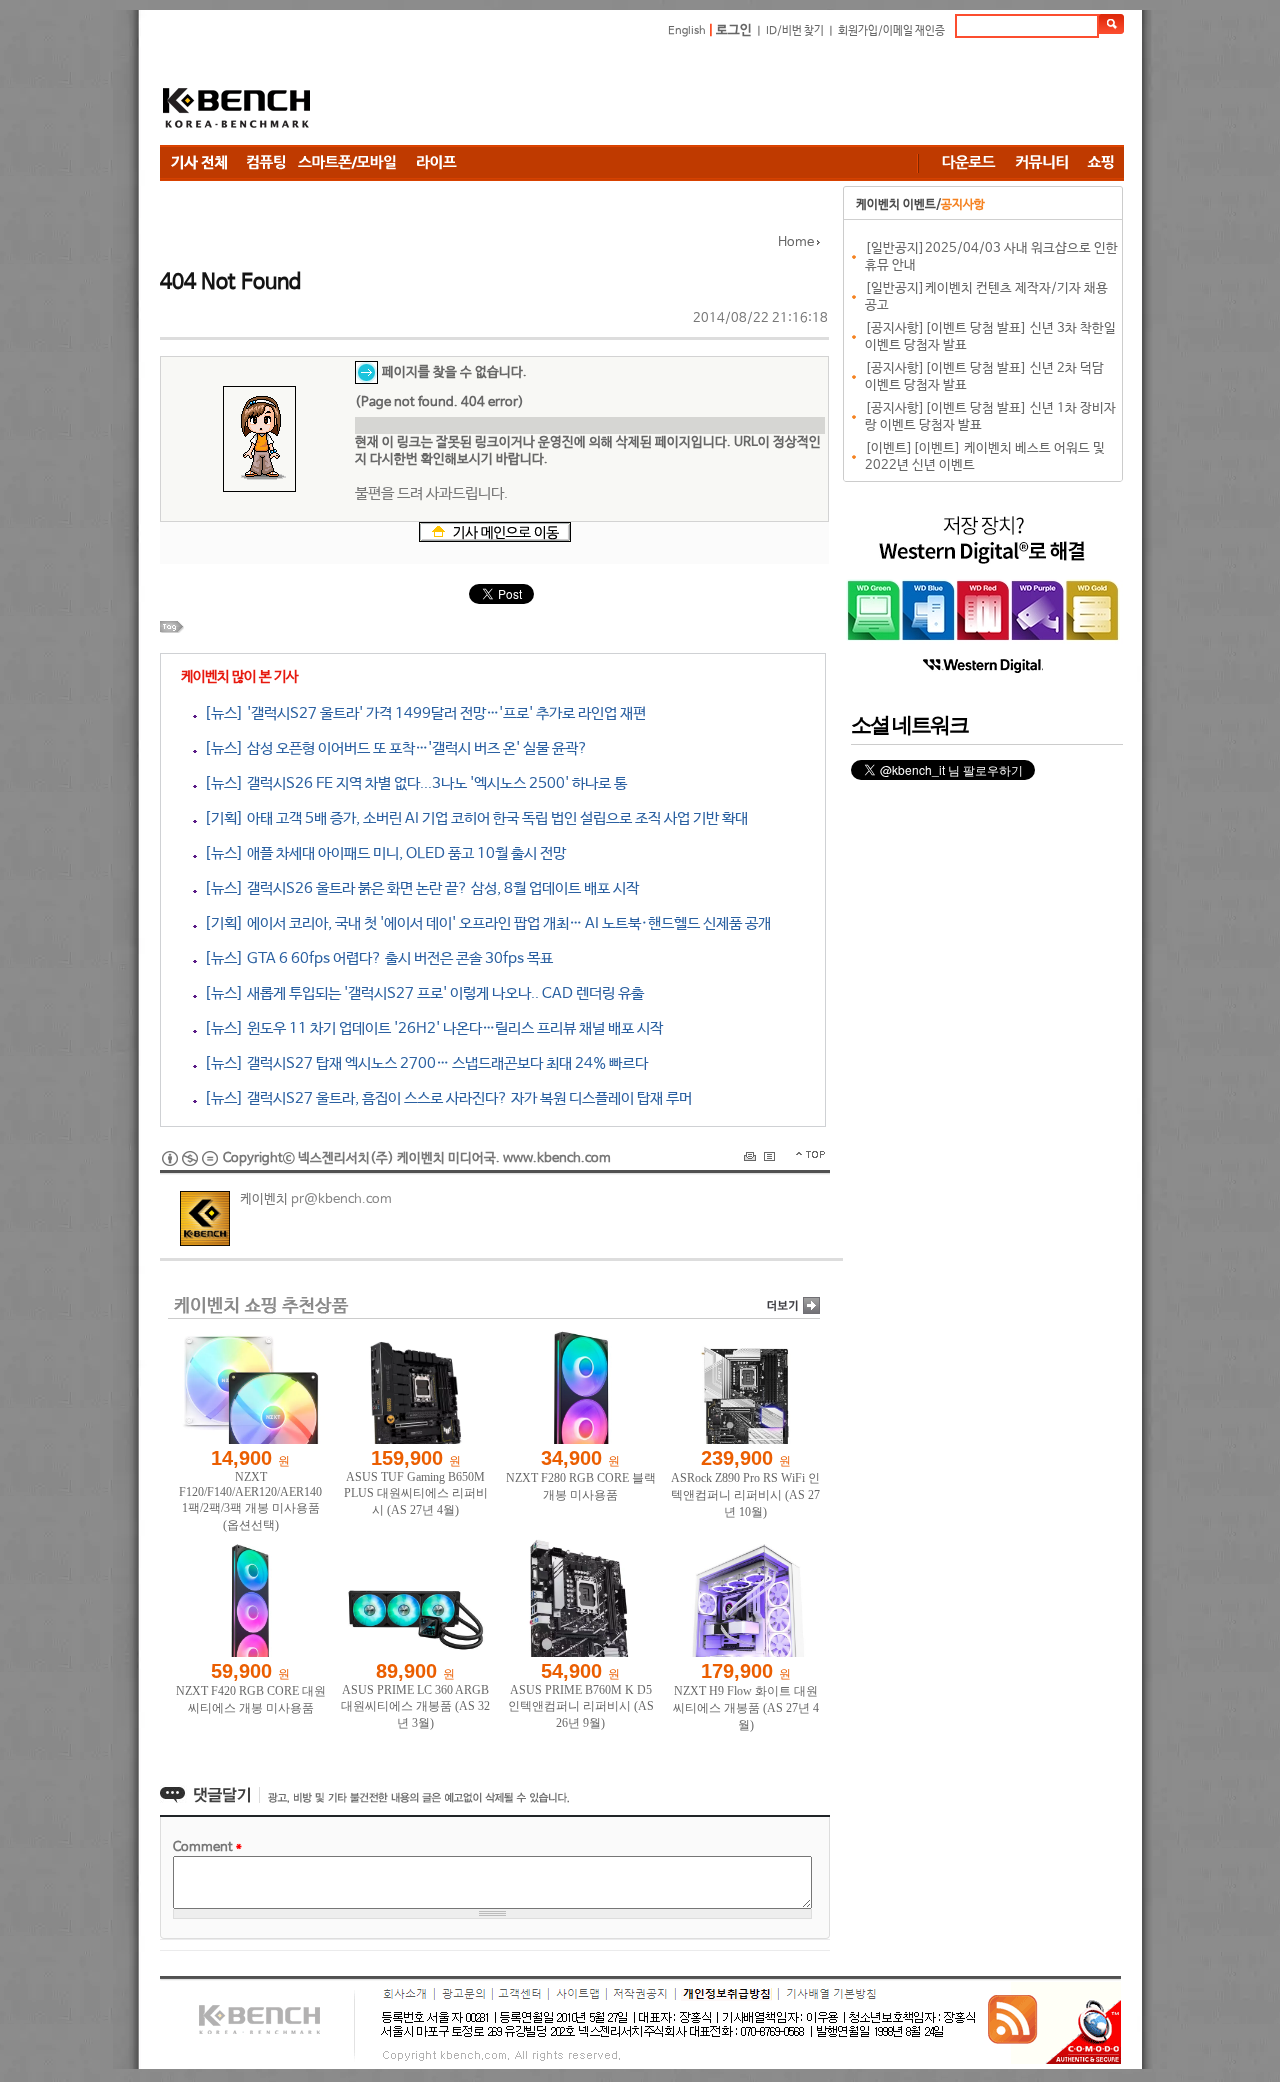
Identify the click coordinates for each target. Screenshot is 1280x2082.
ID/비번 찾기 (795, 31)
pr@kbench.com (341, 1199)
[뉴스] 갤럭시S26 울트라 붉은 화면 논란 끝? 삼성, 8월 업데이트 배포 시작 (418, 888)
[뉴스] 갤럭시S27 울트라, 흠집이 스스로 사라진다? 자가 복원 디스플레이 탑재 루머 (444, 1098)
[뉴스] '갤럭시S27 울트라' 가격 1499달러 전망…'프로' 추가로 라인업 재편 (421, 713)
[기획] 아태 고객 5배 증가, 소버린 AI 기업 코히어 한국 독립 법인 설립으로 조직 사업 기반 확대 (472, 818)
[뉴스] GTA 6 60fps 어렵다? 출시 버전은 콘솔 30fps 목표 (375, 958)
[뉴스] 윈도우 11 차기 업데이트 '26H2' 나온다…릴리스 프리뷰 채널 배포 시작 (430, 1028)
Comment (207, 1847)
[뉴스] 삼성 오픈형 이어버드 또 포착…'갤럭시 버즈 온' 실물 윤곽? (392, 748)
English (687, 31)
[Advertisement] (760, 95)
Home (796, 242)
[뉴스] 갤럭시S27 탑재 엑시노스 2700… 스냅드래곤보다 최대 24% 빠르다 (422, 1063)
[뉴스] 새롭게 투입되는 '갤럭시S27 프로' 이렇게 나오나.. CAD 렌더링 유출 (420, 993)
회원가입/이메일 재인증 (891, 31)
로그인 (734, 30)
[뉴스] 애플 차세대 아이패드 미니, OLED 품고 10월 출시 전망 (381, 853)
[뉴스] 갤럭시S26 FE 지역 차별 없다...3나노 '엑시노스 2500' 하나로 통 (412, 783)
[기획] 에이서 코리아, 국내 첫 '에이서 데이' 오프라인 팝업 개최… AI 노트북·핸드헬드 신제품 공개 (484, 923)
